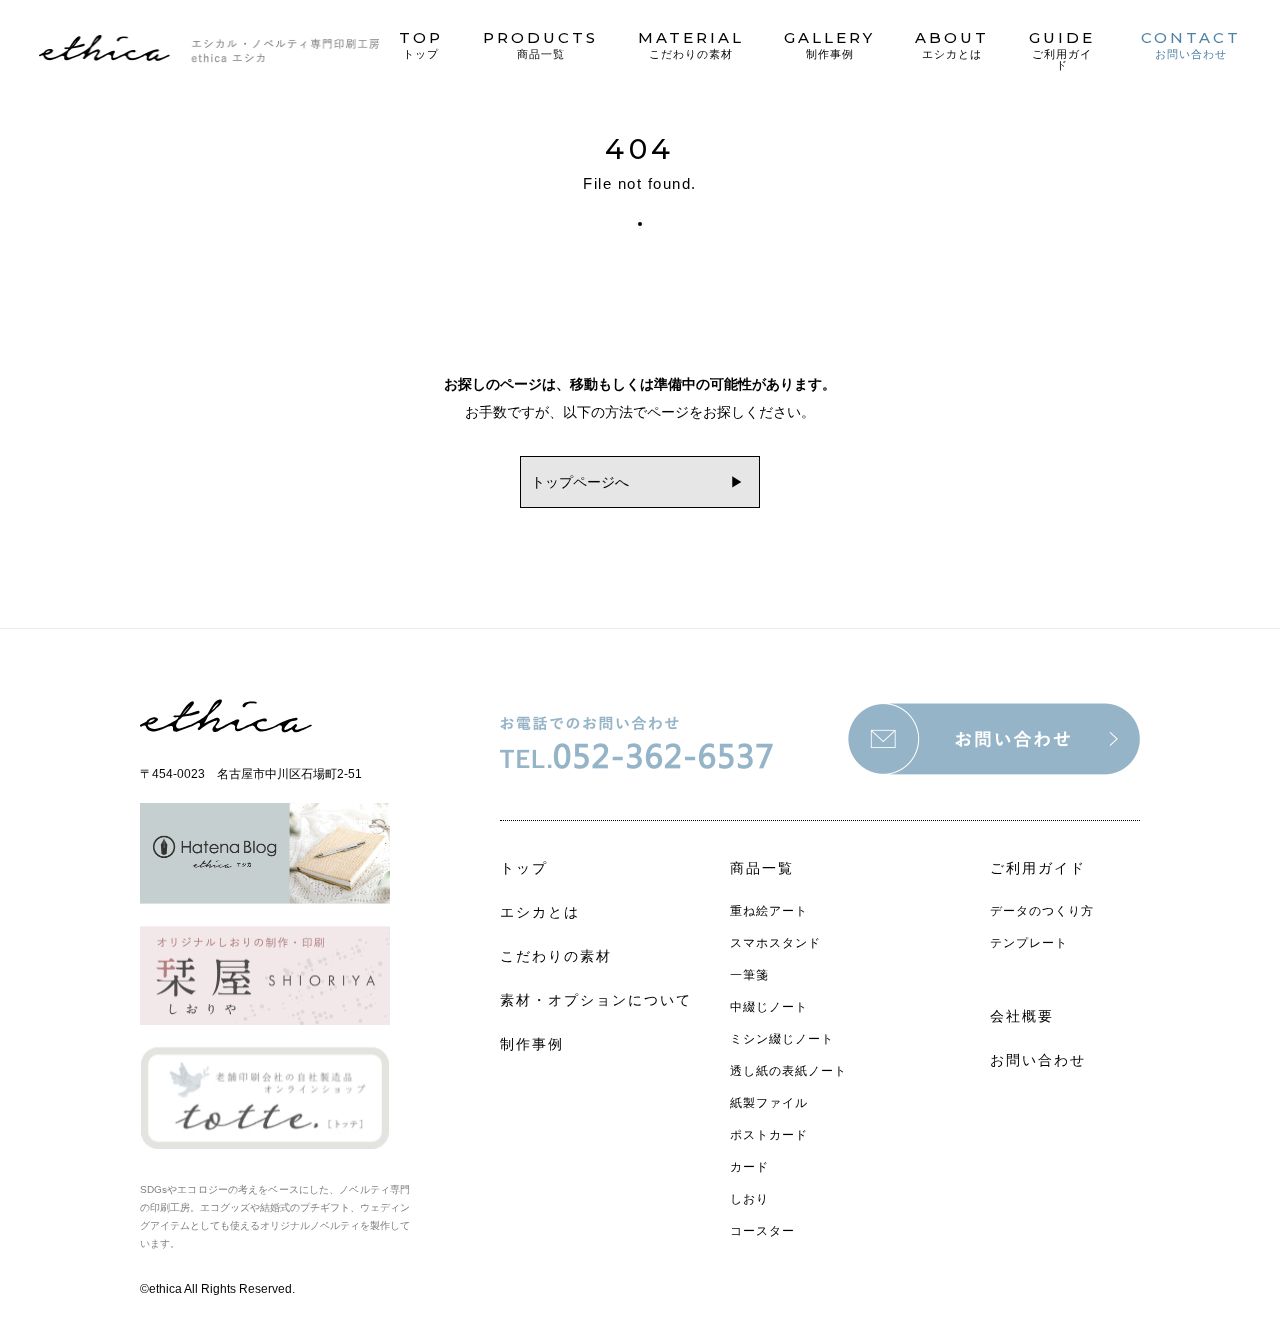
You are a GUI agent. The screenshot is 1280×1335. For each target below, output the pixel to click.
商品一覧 (762, 868)
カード (749, 1167)
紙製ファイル (769, 1103)
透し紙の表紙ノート (788, 1071)
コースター (762, 1231)
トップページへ (580, 482)
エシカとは (540, 912)
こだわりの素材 (556, 956)
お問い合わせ (1038, 1060)
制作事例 (532, 1044)
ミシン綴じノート (782, 1039)
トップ (524, 868)
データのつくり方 (1042, 911)
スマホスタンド (775, 943)
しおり (749, 1199)
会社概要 (1022, 1016)
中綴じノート (769, 1007)
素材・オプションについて (596, 1000)
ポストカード (769, 1135)
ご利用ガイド (1038, 868)
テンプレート (1029, 943)
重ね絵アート (769, 911)
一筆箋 (749, 975)
